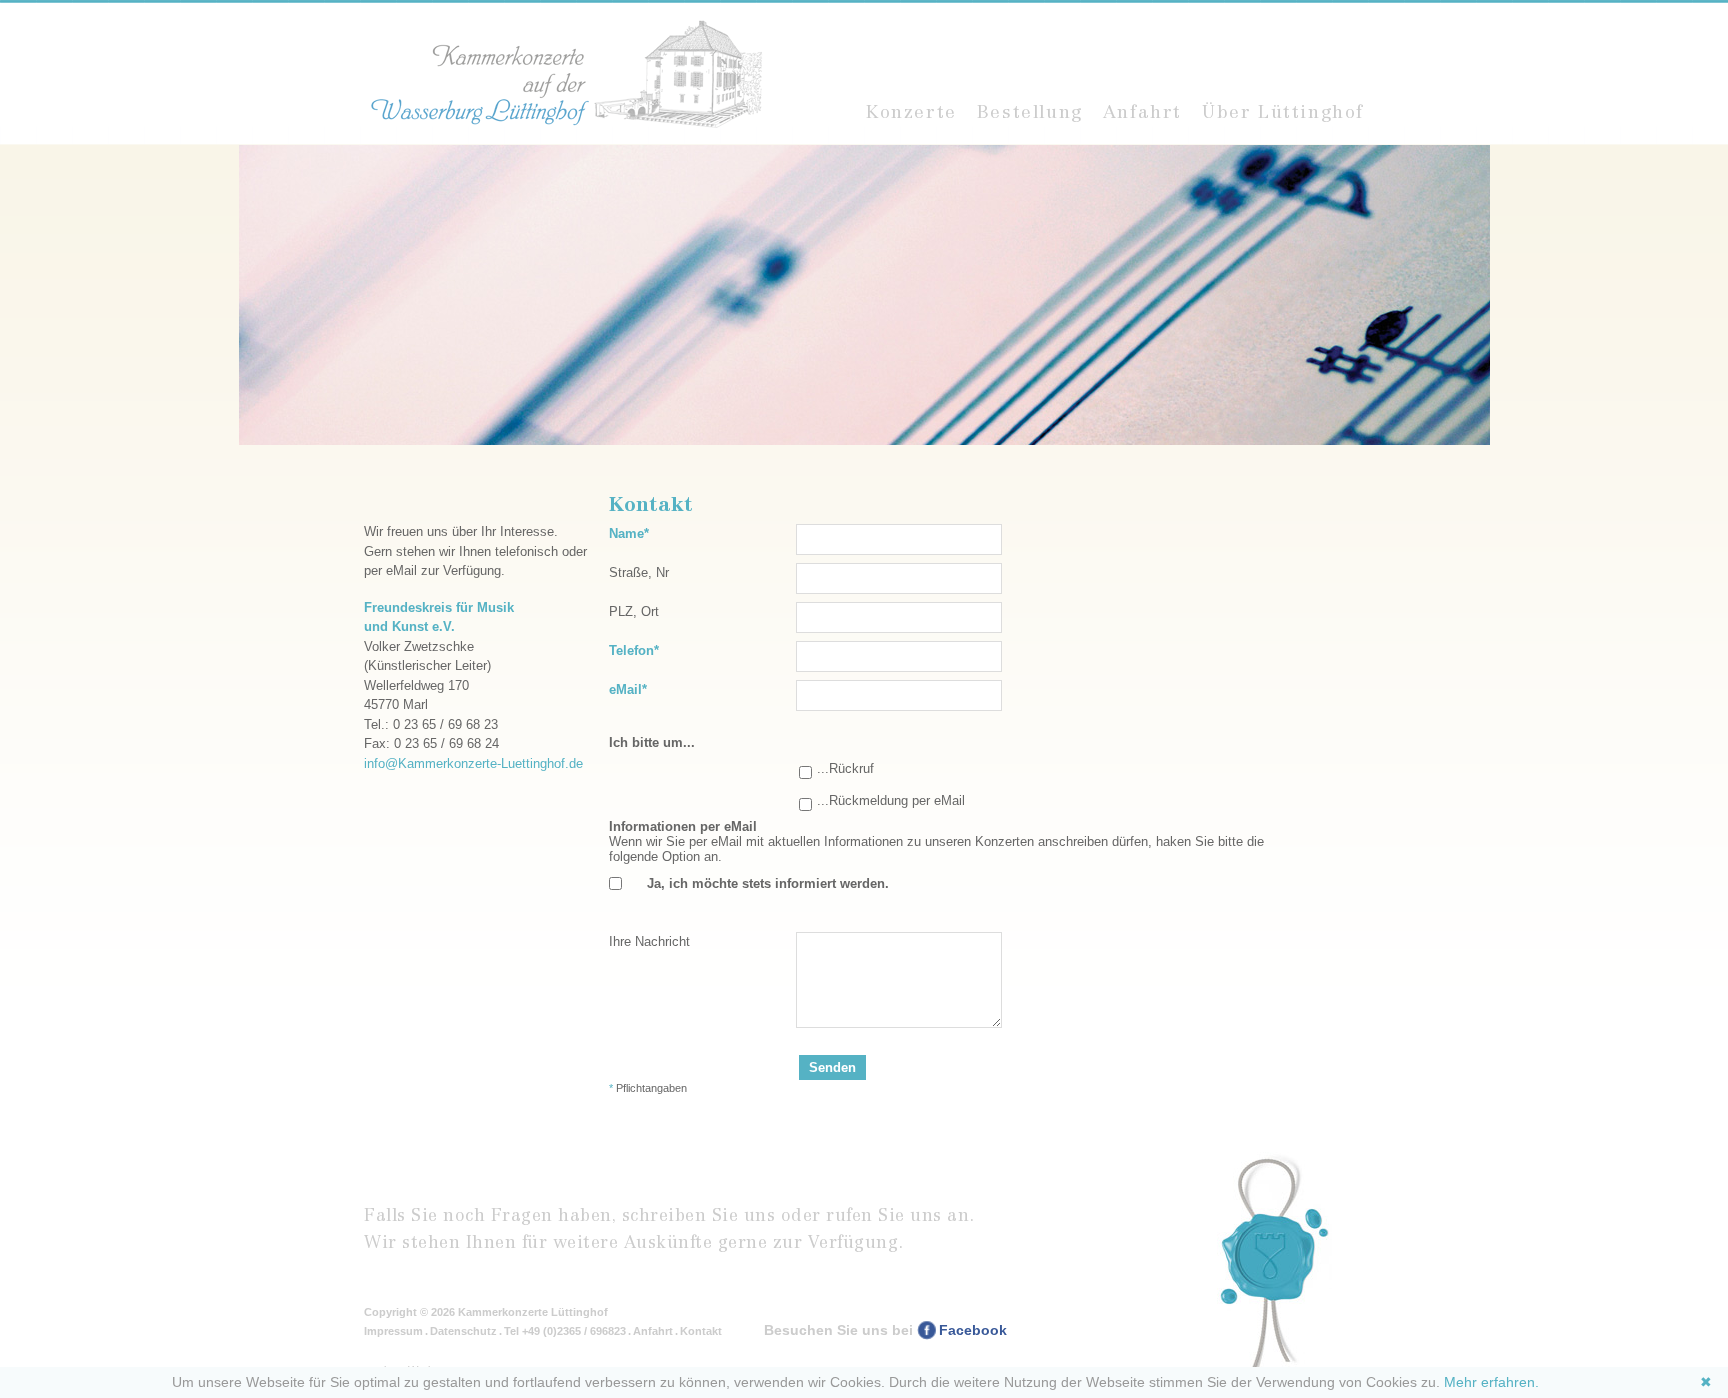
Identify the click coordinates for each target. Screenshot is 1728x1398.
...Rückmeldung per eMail (891, 800)
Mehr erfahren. (1491, 1382)
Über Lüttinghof (1283, 112)
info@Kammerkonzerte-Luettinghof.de (473, 763)
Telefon (640, 650)
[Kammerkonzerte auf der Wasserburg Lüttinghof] (564, 73)
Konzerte (911, 112)
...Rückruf (845, 768)
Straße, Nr (639, 572)
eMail (640, 689)
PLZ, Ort (634, 611)
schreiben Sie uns (699, 1215)
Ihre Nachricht (649, 941)
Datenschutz (463, 1331)
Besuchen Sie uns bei (885, 1330)
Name (640, 533)
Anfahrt (1142, 112)
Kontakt (701, 1331)
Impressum (393, 1331)
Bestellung (1030, 112)
